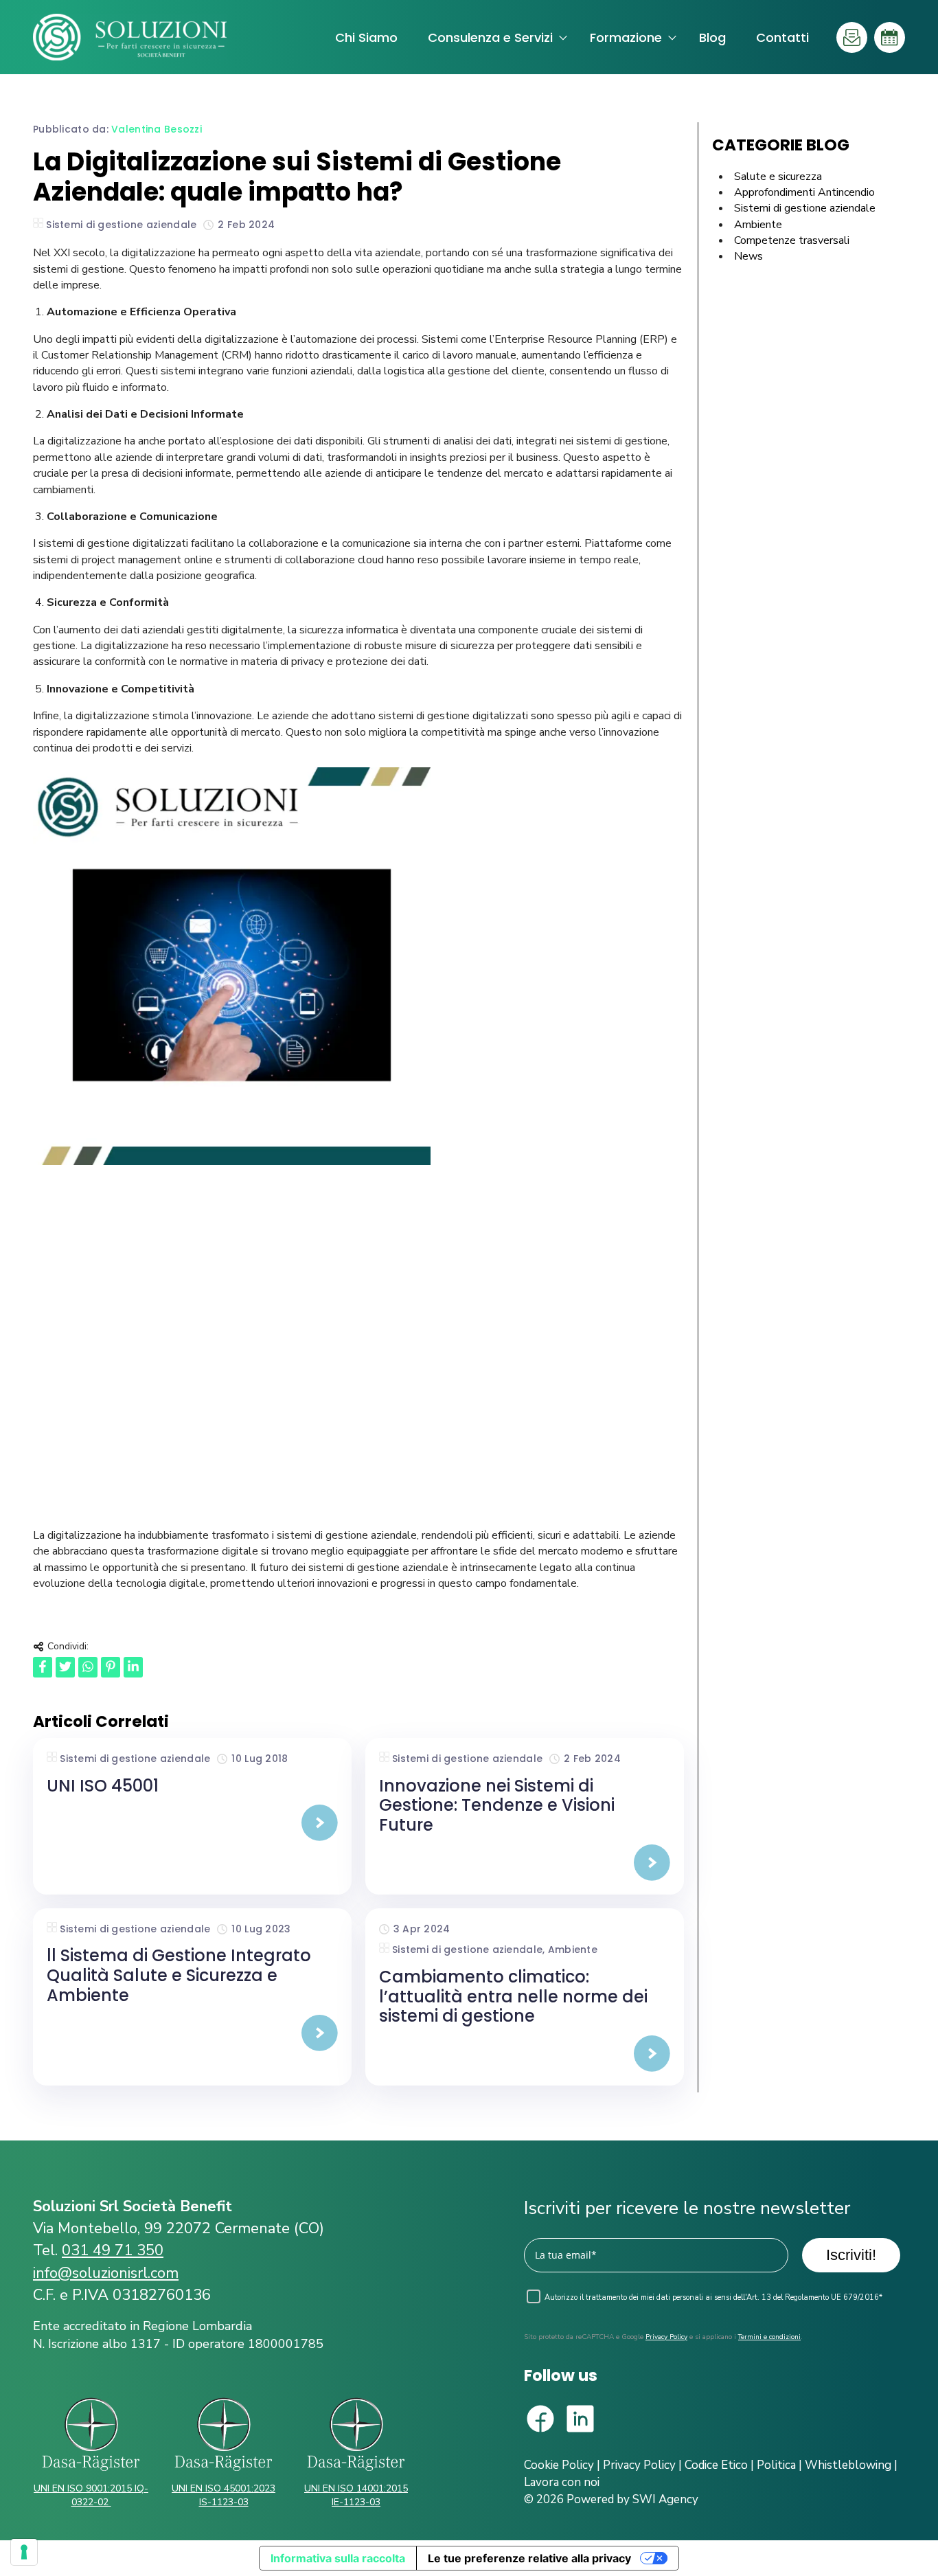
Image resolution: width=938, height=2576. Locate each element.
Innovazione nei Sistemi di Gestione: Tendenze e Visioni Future (497, 1806)
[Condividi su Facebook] (43, 1667)
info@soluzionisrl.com (106, 2273)
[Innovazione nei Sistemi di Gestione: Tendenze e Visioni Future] (525, 1863)
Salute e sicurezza (778, 177)
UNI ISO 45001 (103, 1786)
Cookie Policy (559, 2465)
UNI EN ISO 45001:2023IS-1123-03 (224, 2495)
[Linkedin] (580, 2421)
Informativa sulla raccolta (338, 2558)
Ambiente (573, 1950)
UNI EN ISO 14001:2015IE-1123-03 (356, 2495)
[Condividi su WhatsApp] (88, 1667)
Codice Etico (716, 2465)
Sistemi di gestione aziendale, (470, 1950)
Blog (712, 37)
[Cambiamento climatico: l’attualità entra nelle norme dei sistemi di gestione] (525, 2054)
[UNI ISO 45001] (192, 1823)
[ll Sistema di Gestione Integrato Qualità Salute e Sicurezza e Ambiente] (192, 2033)
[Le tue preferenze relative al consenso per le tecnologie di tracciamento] (24, 2552)
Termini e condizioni (769, 2337)
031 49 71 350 (113, 2250)
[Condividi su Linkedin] (133, 1667)
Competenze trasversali (792, 240)
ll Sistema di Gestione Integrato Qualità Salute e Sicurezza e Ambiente (179, 1975)
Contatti (782, 37)
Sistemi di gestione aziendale (121, 225)
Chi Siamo (366, 37)
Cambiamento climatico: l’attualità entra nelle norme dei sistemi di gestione (513, 1997)
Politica (776, 2465)
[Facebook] (540, 2421)
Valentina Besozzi (157, 129)
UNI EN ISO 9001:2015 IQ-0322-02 (91, 2495)
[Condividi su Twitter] (65, 1667)
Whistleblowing (848, 2465)
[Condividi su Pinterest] (111, 1667)
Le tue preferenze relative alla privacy (529, 2558)
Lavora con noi (562, 2482)
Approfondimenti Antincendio (804, 192)
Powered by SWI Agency (632, 2499)
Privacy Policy (666, 2337)
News (748, 256)
